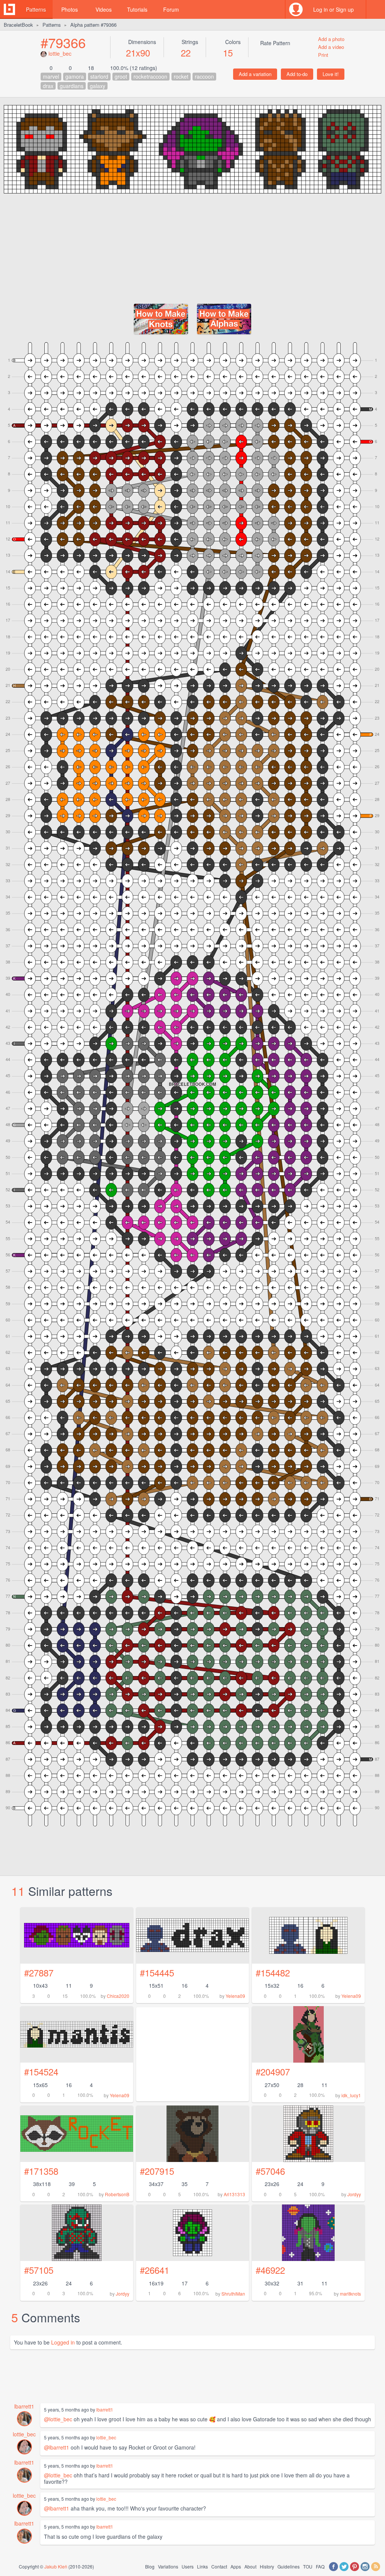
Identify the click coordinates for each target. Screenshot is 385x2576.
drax (48, 86)
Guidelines (289, 2566)
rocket (181, 76)
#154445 (157, 1972)
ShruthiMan (233, 2294)
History (267, 2566)
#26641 (155, 2270)
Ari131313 (234, 2194)
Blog (150, 2566)
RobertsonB (117, 2194)
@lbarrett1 (57, 2447)
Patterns (36, 9)
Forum (171, 9)
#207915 (157, 2171)
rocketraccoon (150, 76)
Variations (168, 2566)
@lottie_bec (58, 2419)
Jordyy (354, 2194)
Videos (104, 9)
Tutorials (137, 9)
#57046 (270, 2171)
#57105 (39, 2270)
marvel (51, 76)
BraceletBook (18, 25)
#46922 (270, 2270)
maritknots (350, 2294)
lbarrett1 (24, 2406)
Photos (70, 9)
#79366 (63, 42)
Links (202, 2566)
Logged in (63, 2342)
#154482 (273, 1972)
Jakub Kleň (56, 2566)
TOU (308, 2566)
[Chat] (376, 9)
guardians (72, 86)
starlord (99, 76)
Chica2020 (118, 1996)
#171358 (41, 2171)
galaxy (98, 86)
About (250, 2566)
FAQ (320, 2566)
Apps (236, 2566)
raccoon (204, 76)
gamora (75, 76)
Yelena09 (235, 1996)
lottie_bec (60, 53)
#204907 (273, 2071)
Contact (219, 2566)
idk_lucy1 (351, 2095)
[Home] (9, 9)
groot (121, 76)
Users (188, 2566)
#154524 (41, 2071)
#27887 (39, 1972)
